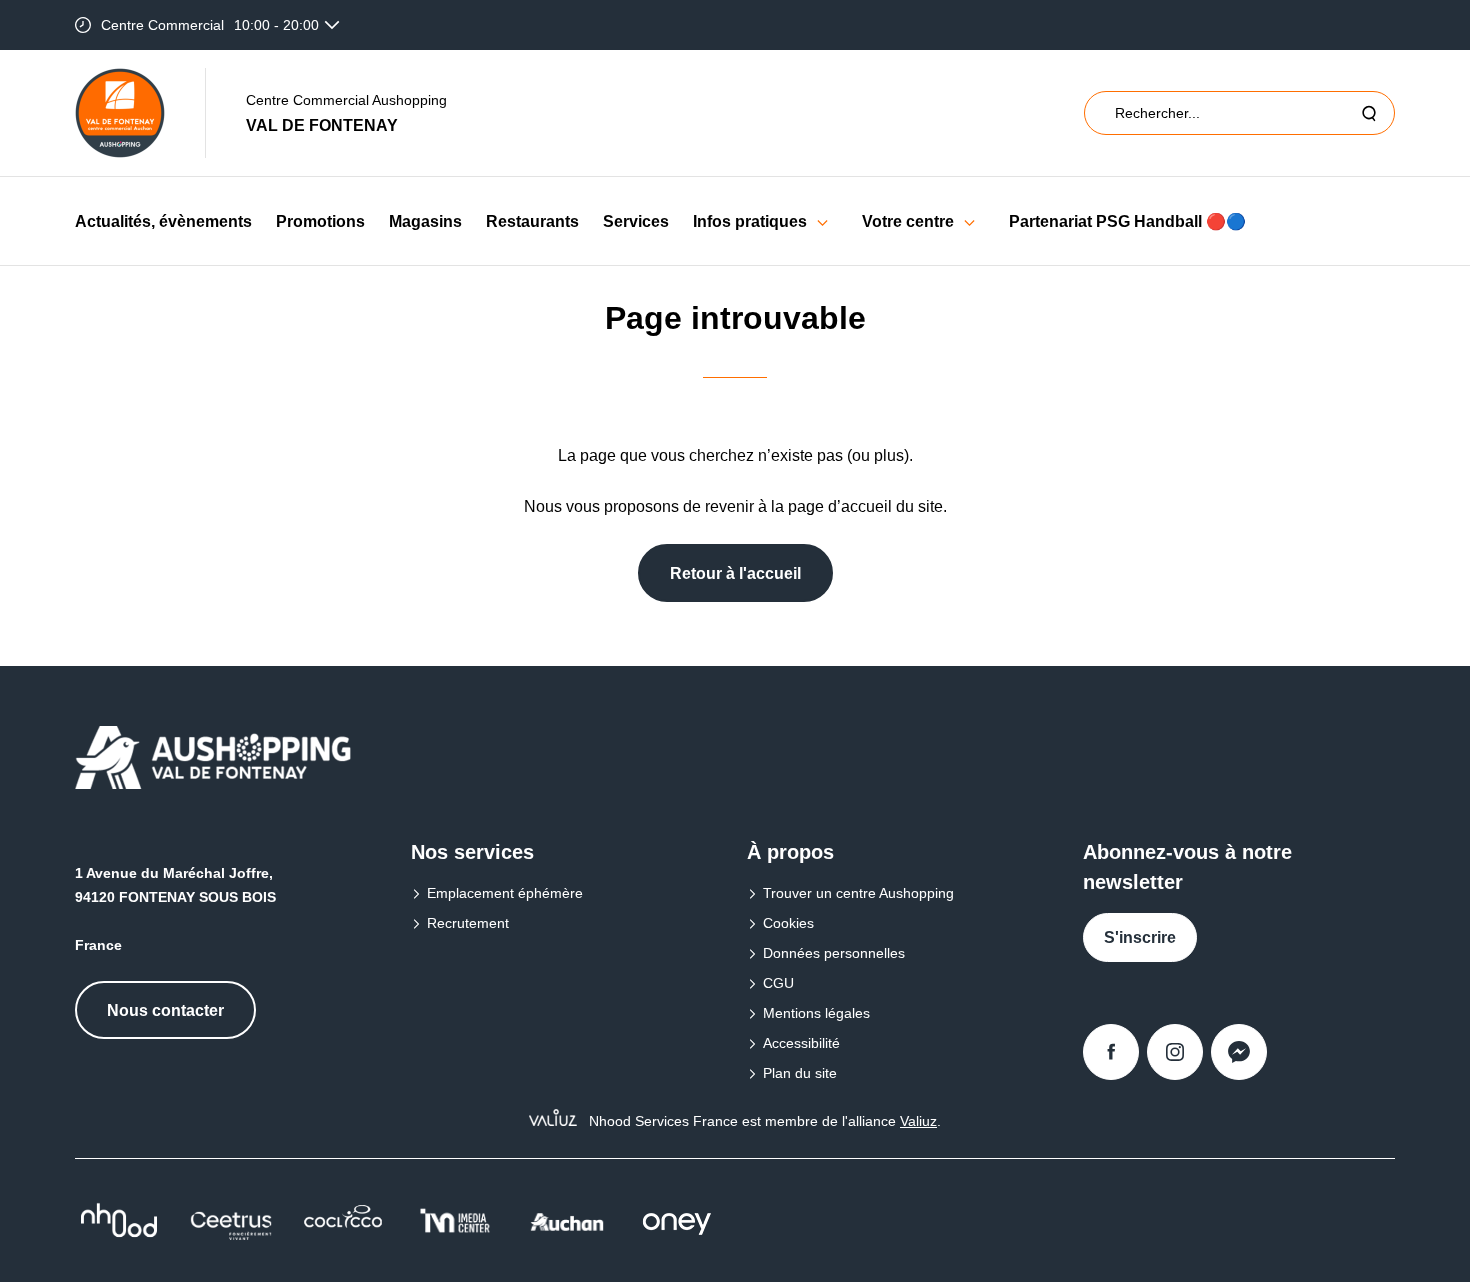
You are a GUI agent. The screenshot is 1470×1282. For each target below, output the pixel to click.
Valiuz (918, 1121)
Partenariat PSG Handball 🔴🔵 (1127, 221)
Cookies (788, 923)
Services (636, 221)
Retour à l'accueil (735, 573)
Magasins (425, 221)
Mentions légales (816, 1013)
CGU (778, 983)
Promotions (320, 221)
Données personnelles (834, 953)
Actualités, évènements (163, 221)
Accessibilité (801, 1043)
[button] (822, 221)
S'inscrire (1140, 937)
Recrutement (468, 923)
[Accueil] (120, 113)
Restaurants (532, 221)
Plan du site (800, 1073)
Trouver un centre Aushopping (858, 893)
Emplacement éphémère (505, 893)
